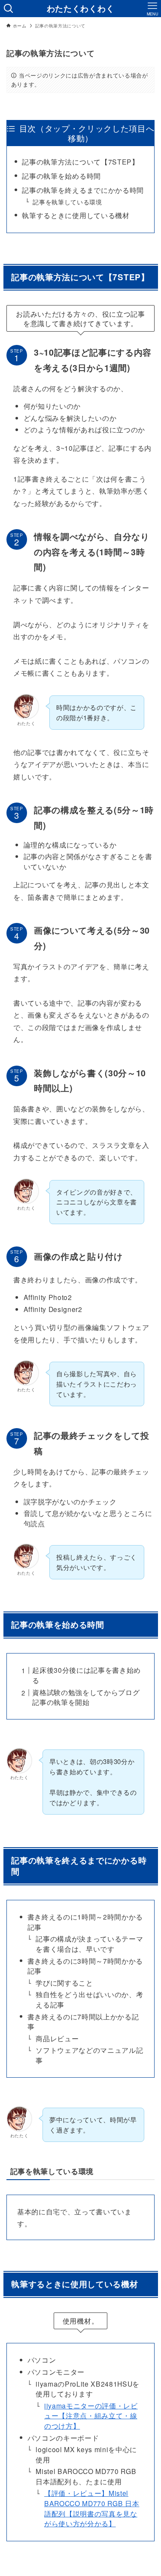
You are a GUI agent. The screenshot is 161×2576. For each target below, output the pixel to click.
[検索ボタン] (9, 9)
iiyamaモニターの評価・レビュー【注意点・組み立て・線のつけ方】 (91, 2416)
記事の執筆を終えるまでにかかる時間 (83, 190)
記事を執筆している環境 (67, 202)
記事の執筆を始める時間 (61, 176)
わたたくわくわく (80, 9)
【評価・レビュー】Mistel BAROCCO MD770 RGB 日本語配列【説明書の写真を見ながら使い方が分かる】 (92, 2508)
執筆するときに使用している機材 (76, 215)
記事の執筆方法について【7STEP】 (80, 162)
